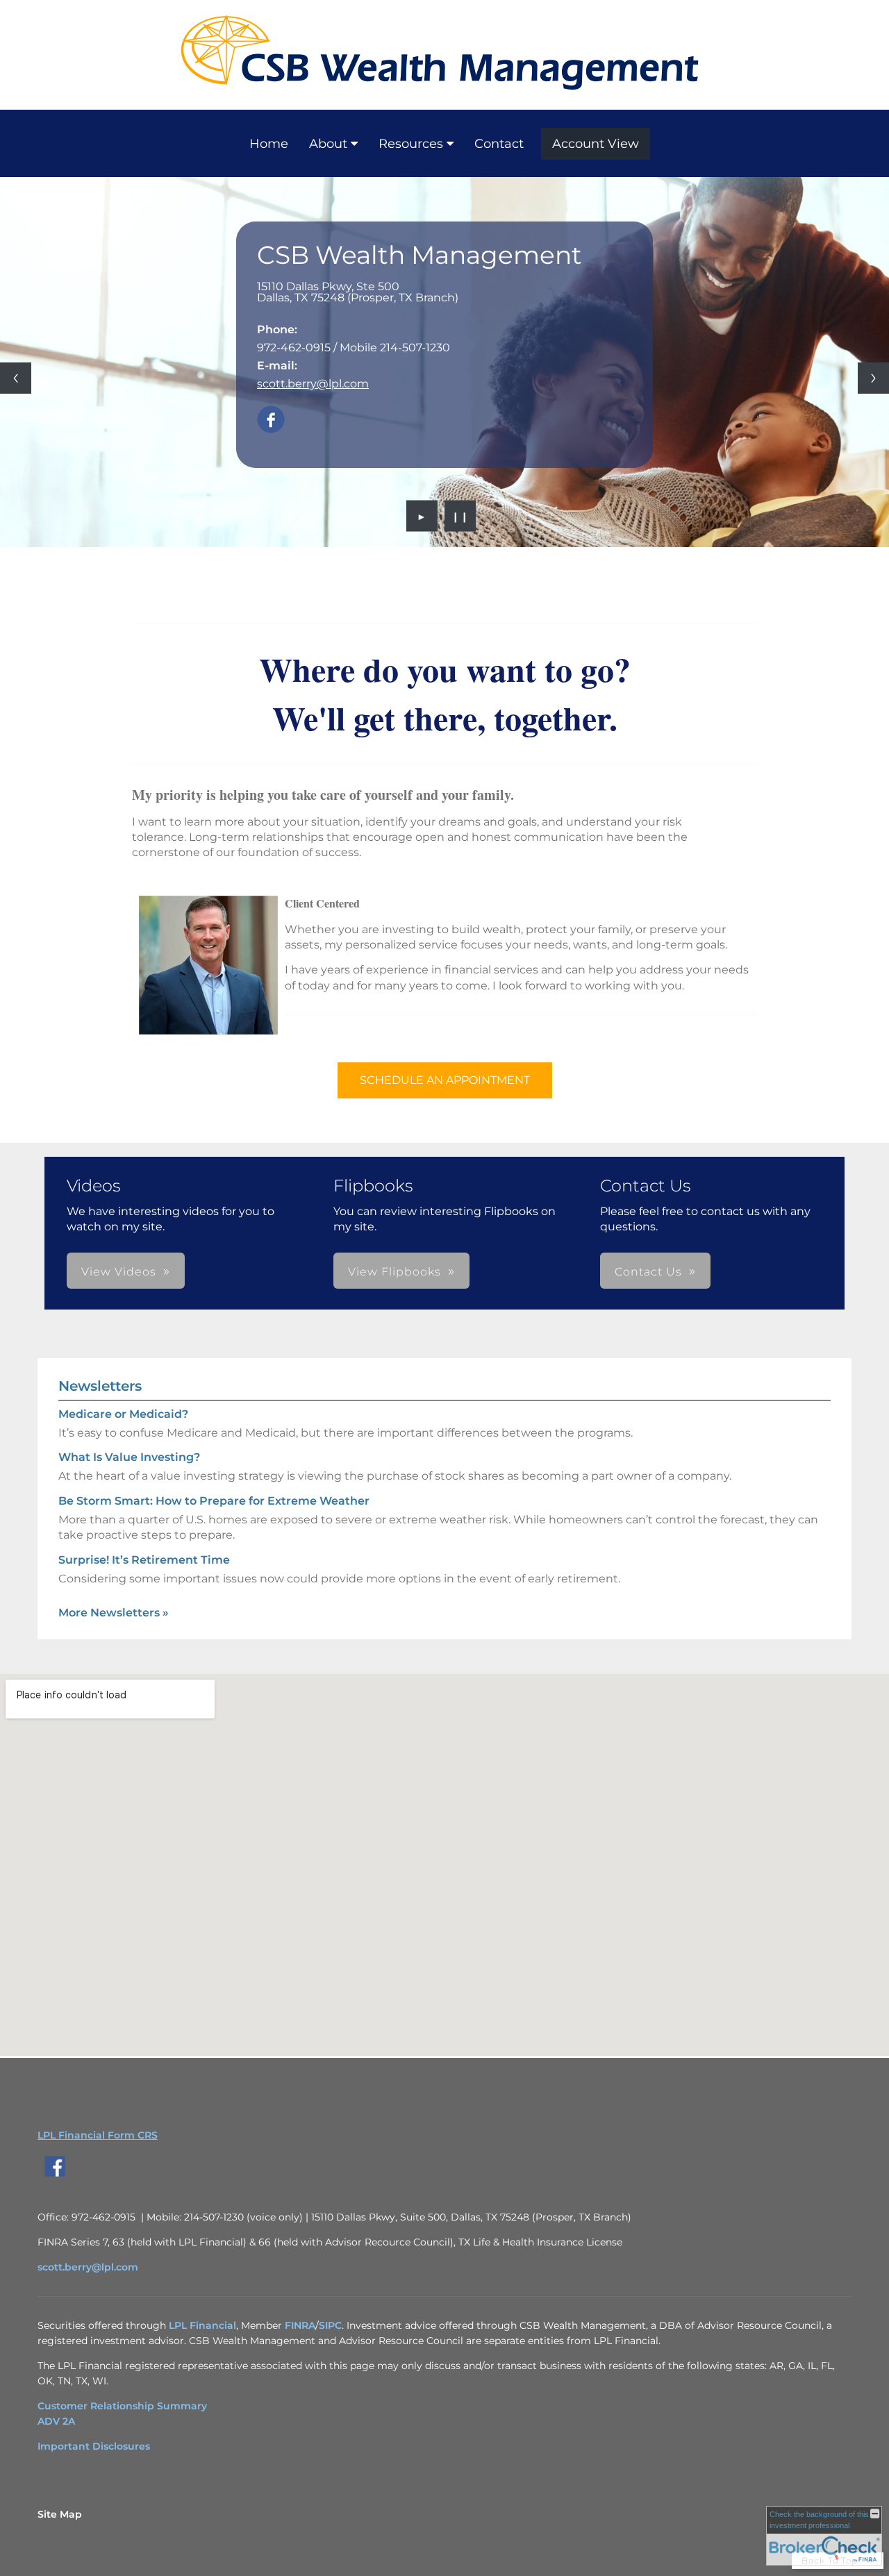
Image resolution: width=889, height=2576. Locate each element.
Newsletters (100, 1386)
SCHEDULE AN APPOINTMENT (445, 1080)
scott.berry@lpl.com (313, 384)
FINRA (300, 2325)
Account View (596, 144)
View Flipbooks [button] (394, 1272)
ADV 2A (56, 2421)
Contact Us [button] (648, 1272)
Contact (499, 144)
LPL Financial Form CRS (98, 2135)
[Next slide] (873, 378)
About (328, 144)
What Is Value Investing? (129, 1457)
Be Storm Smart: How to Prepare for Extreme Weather (214, 1501)
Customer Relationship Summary (122, 2406)
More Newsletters (114, 1613)
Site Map (60, 2514)
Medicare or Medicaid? (123, 1414)
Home (269, 144)
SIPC (330, 2325)
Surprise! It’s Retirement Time (144, 1560)
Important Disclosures (94, 2446)
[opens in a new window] (55, 2177)
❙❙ (460, 516)
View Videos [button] (119, 1272)
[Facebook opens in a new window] (271, 420)
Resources (411, 144)
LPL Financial (202, 2325)
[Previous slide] (16, 378)
